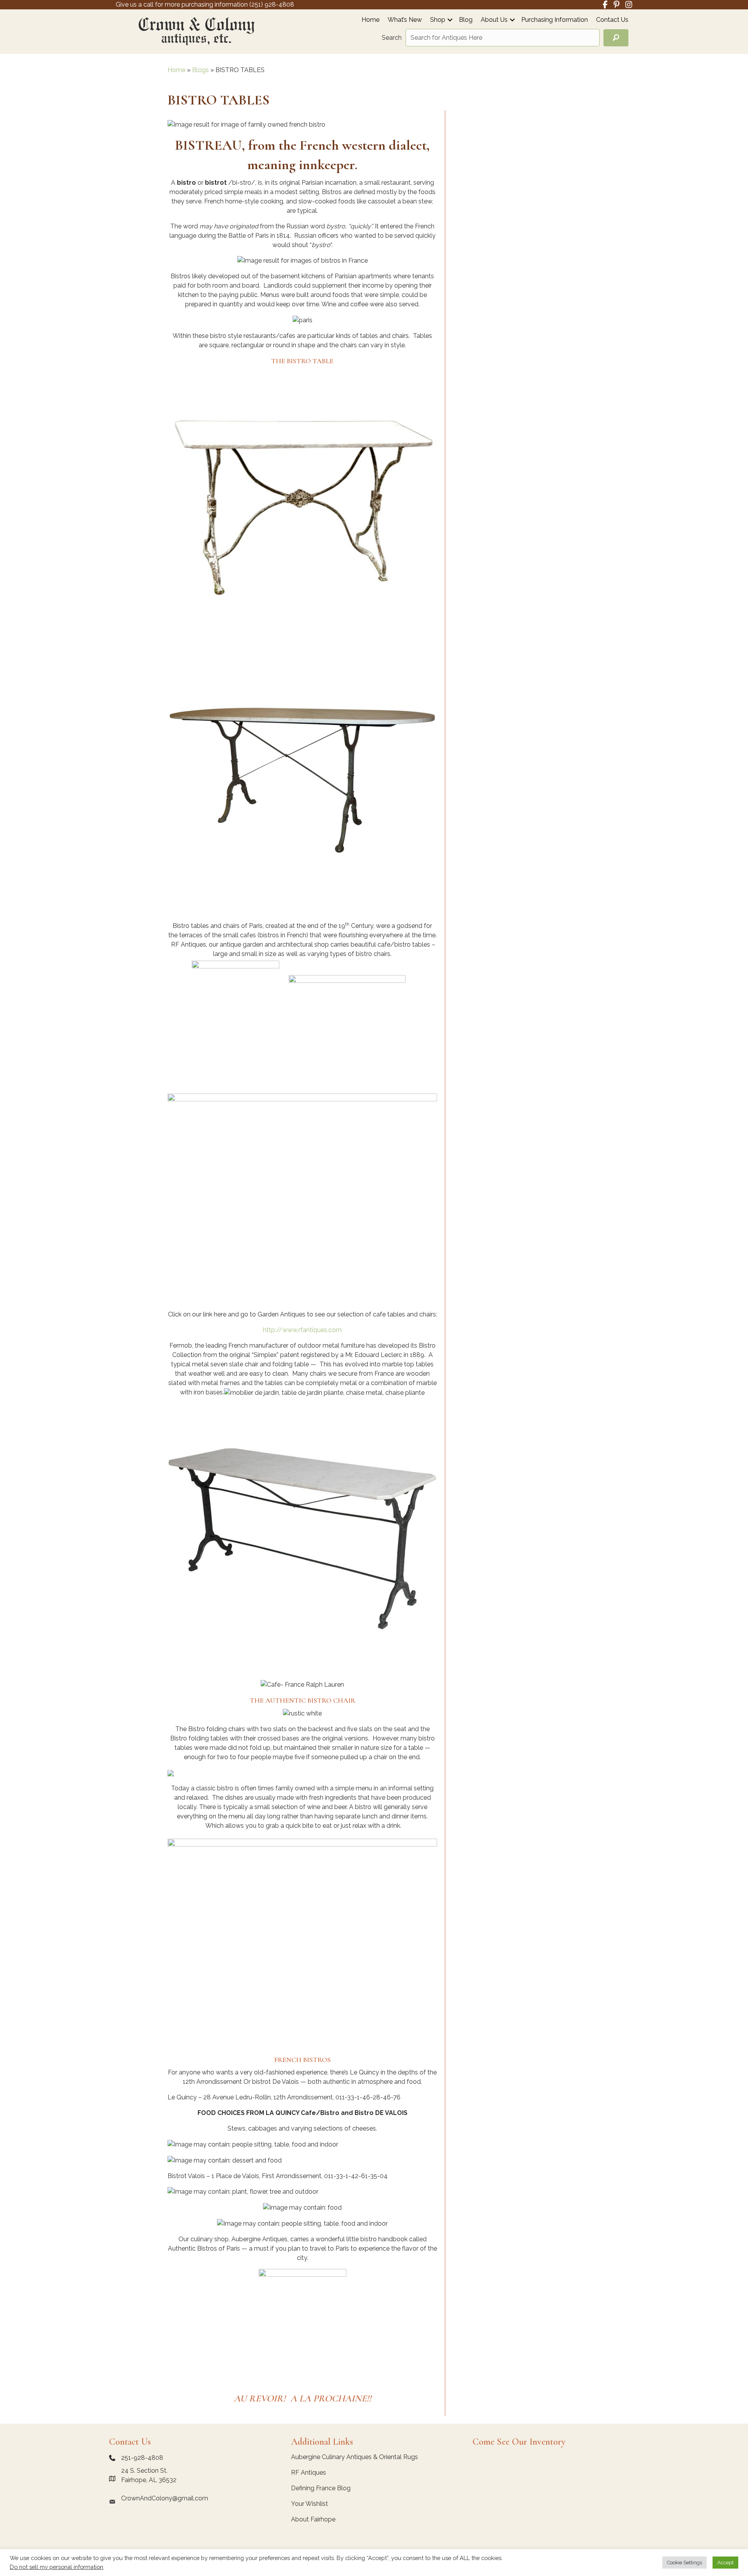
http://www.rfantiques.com (302, 1330)
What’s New (405, 20)
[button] (450, 20)
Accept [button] (725, 2563)
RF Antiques (309, 2473)
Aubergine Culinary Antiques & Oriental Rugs (355, 2457)
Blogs (200, 70)
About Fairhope (313, 2519)
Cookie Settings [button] (684, 2563)
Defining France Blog (321, 2488)
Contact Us (612, 20)
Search (392, 38)
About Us (494, 20)
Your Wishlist (310, 2504)
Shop (438, 20)
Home (370, 20)
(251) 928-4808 (272, 4)
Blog (466, 20)
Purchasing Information (555, 20)
